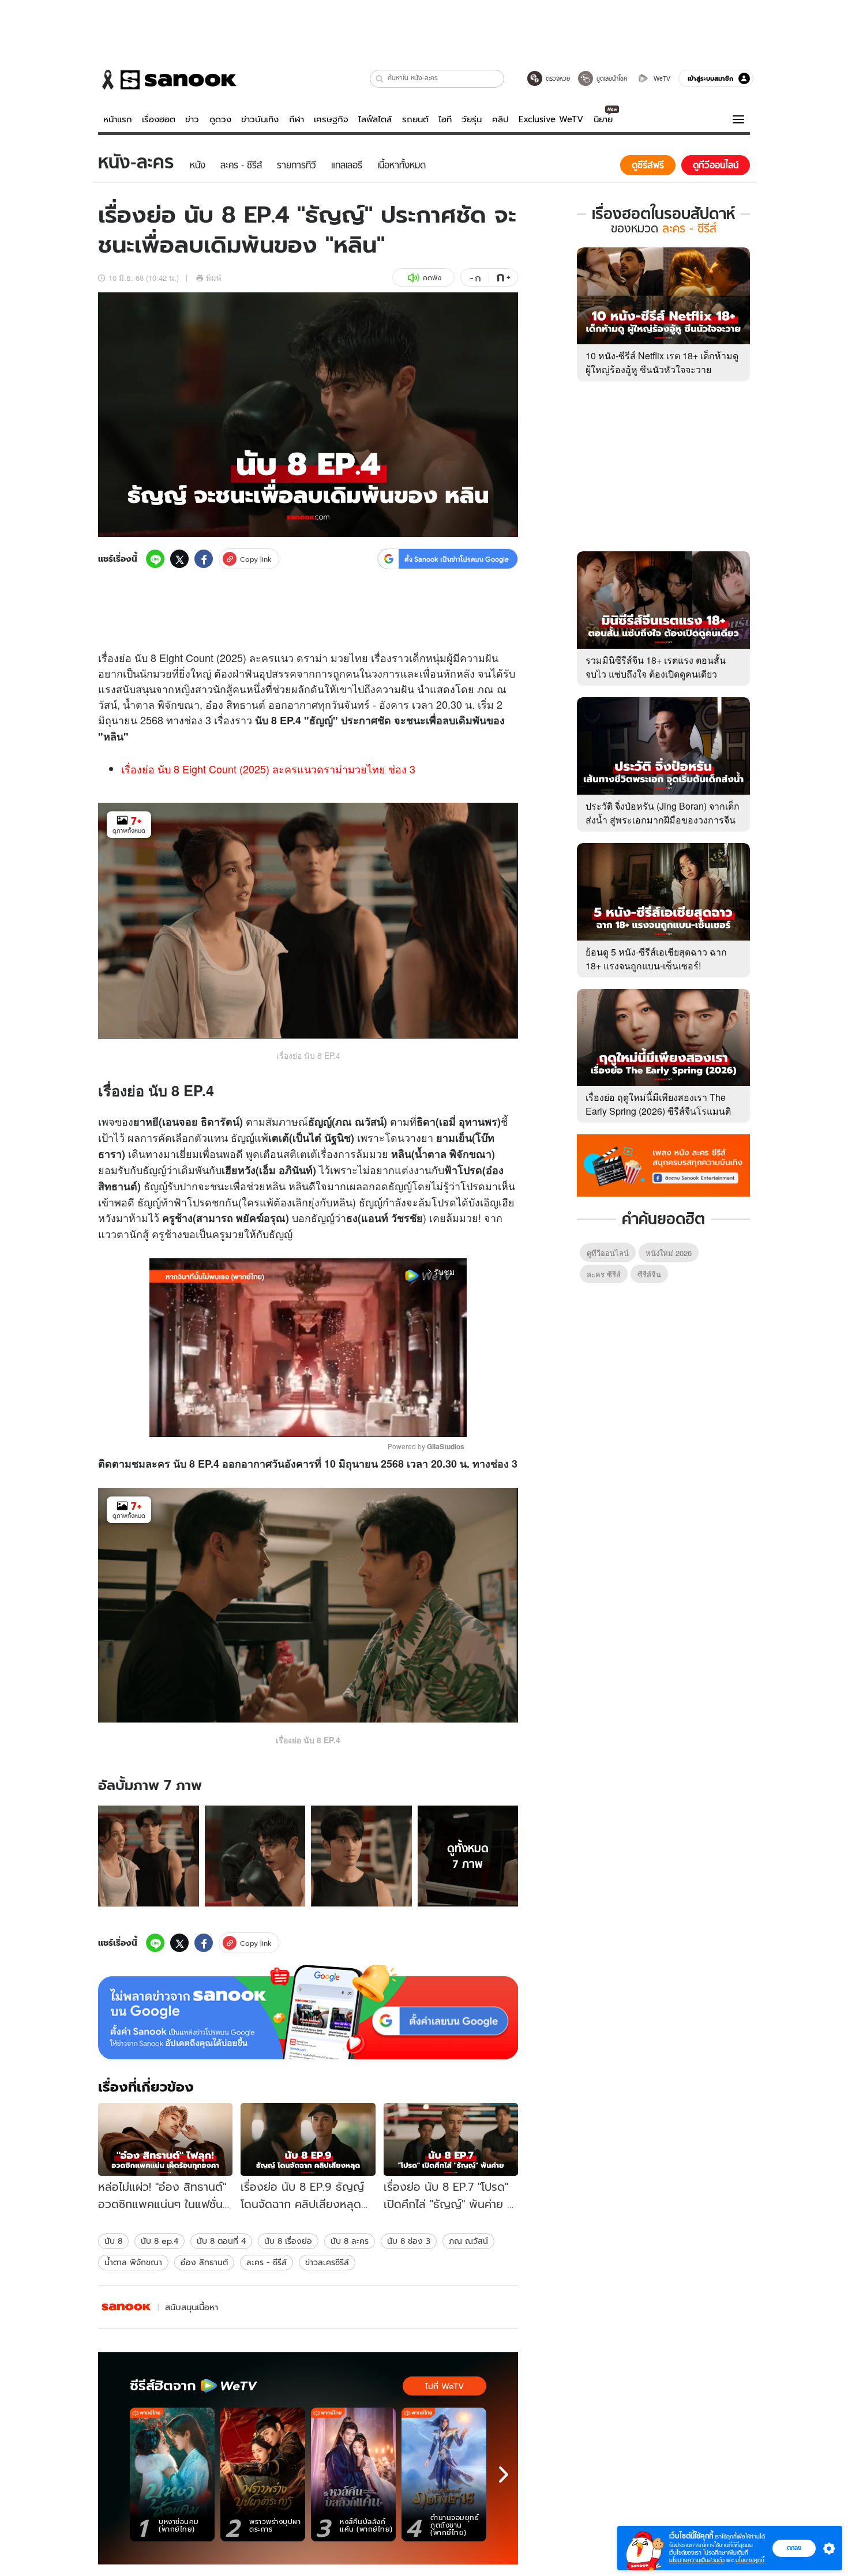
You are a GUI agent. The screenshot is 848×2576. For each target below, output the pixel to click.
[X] (179, 559)
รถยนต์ (415, 119)
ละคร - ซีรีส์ (267, 2262)
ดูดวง (220, 119)
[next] (504, 2475)
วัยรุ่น (472, 119)
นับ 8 (113, 2241)
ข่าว (192, 119)
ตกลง (794, 2548)
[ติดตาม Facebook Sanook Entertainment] (663, 1164)
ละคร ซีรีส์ (604, 1274)
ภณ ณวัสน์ (468, 2241)
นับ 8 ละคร (350, 2241)
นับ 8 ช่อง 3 (409, 2241)
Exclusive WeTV (551, 119)
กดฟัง (432, 278)
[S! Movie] (126, 2307)
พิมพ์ (214, 278)
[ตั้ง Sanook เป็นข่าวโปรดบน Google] (308, 2012)
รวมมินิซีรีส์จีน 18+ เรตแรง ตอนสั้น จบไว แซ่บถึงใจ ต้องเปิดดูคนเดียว (656, 667)
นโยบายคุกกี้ (750, 2560)
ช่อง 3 (504, 1464)
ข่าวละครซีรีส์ (327, 2262)
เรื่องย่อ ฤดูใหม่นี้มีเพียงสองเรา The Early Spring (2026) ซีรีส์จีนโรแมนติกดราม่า (658, 1111)
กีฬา (297, 119)
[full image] (149, 1856)
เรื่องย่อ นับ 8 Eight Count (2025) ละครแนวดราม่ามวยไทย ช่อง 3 (268, 769)
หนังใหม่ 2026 (669, 1253)
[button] (380, 79)
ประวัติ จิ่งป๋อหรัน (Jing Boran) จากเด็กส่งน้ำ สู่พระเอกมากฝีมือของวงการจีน (663, 813)
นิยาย (603, 119)
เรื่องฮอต (159, 119)
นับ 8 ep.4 (160, 2241)
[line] (155, 559)
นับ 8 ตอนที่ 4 (221, 2241)
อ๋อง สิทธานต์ (204, 2262)
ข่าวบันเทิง (260, 119)
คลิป (500, 119)
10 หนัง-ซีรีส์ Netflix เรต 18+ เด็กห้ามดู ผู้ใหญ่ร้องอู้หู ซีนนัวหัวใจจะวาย (662, 362)
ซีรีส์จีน (649, 1274)
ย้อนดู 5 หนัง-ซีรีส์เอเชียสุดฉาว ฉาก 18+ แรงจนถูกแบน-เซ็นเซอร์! (656, 959)
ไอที (445, 119)
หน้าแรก (118, 119)
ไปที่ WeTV (444, 2386)
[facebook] (204, 559)
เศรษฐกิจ (331, 119)
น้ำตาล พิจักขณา (133, 2262)
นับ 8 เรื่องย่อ (288, 2241)
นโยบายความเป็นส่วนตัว (697, 2560)
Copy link (256, 559)
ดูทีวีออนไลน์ (608, 1253)
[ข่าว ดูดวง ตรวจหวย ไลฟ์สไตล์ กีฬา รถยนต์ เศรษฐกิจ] (167, 80)
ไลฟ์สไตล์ (375, 119)
